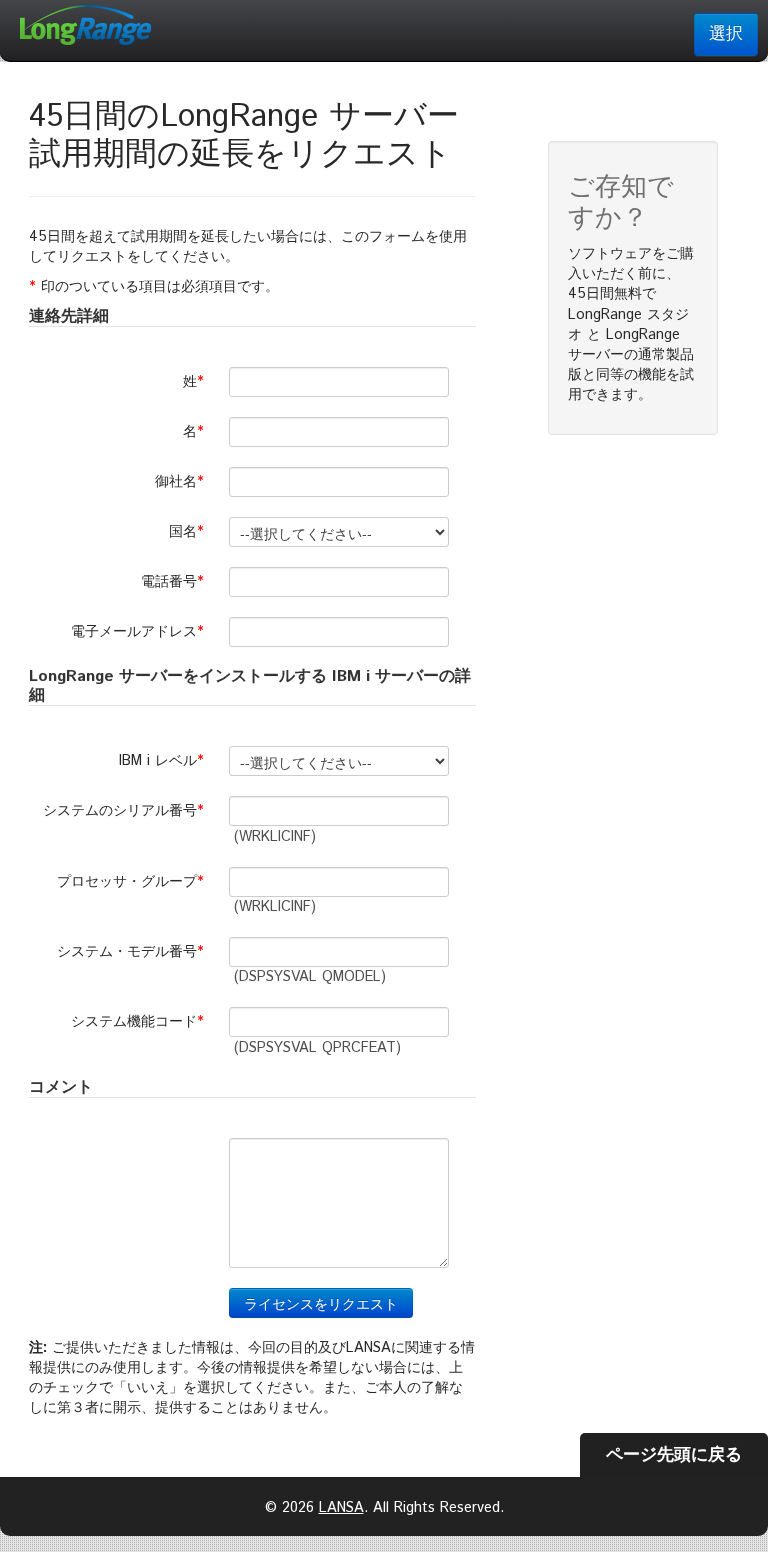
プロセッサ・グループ (133, 882)
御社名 (182, 482)
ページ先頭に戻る (674, 1455)
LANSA (341, 1508)
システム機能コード (140, 1022)
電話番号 (175, 582)
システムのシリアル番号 (126, 811)
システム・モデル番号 (133, 952)
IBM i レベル (164, 761)
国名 (189, 532)
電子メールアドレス (140, 632)
